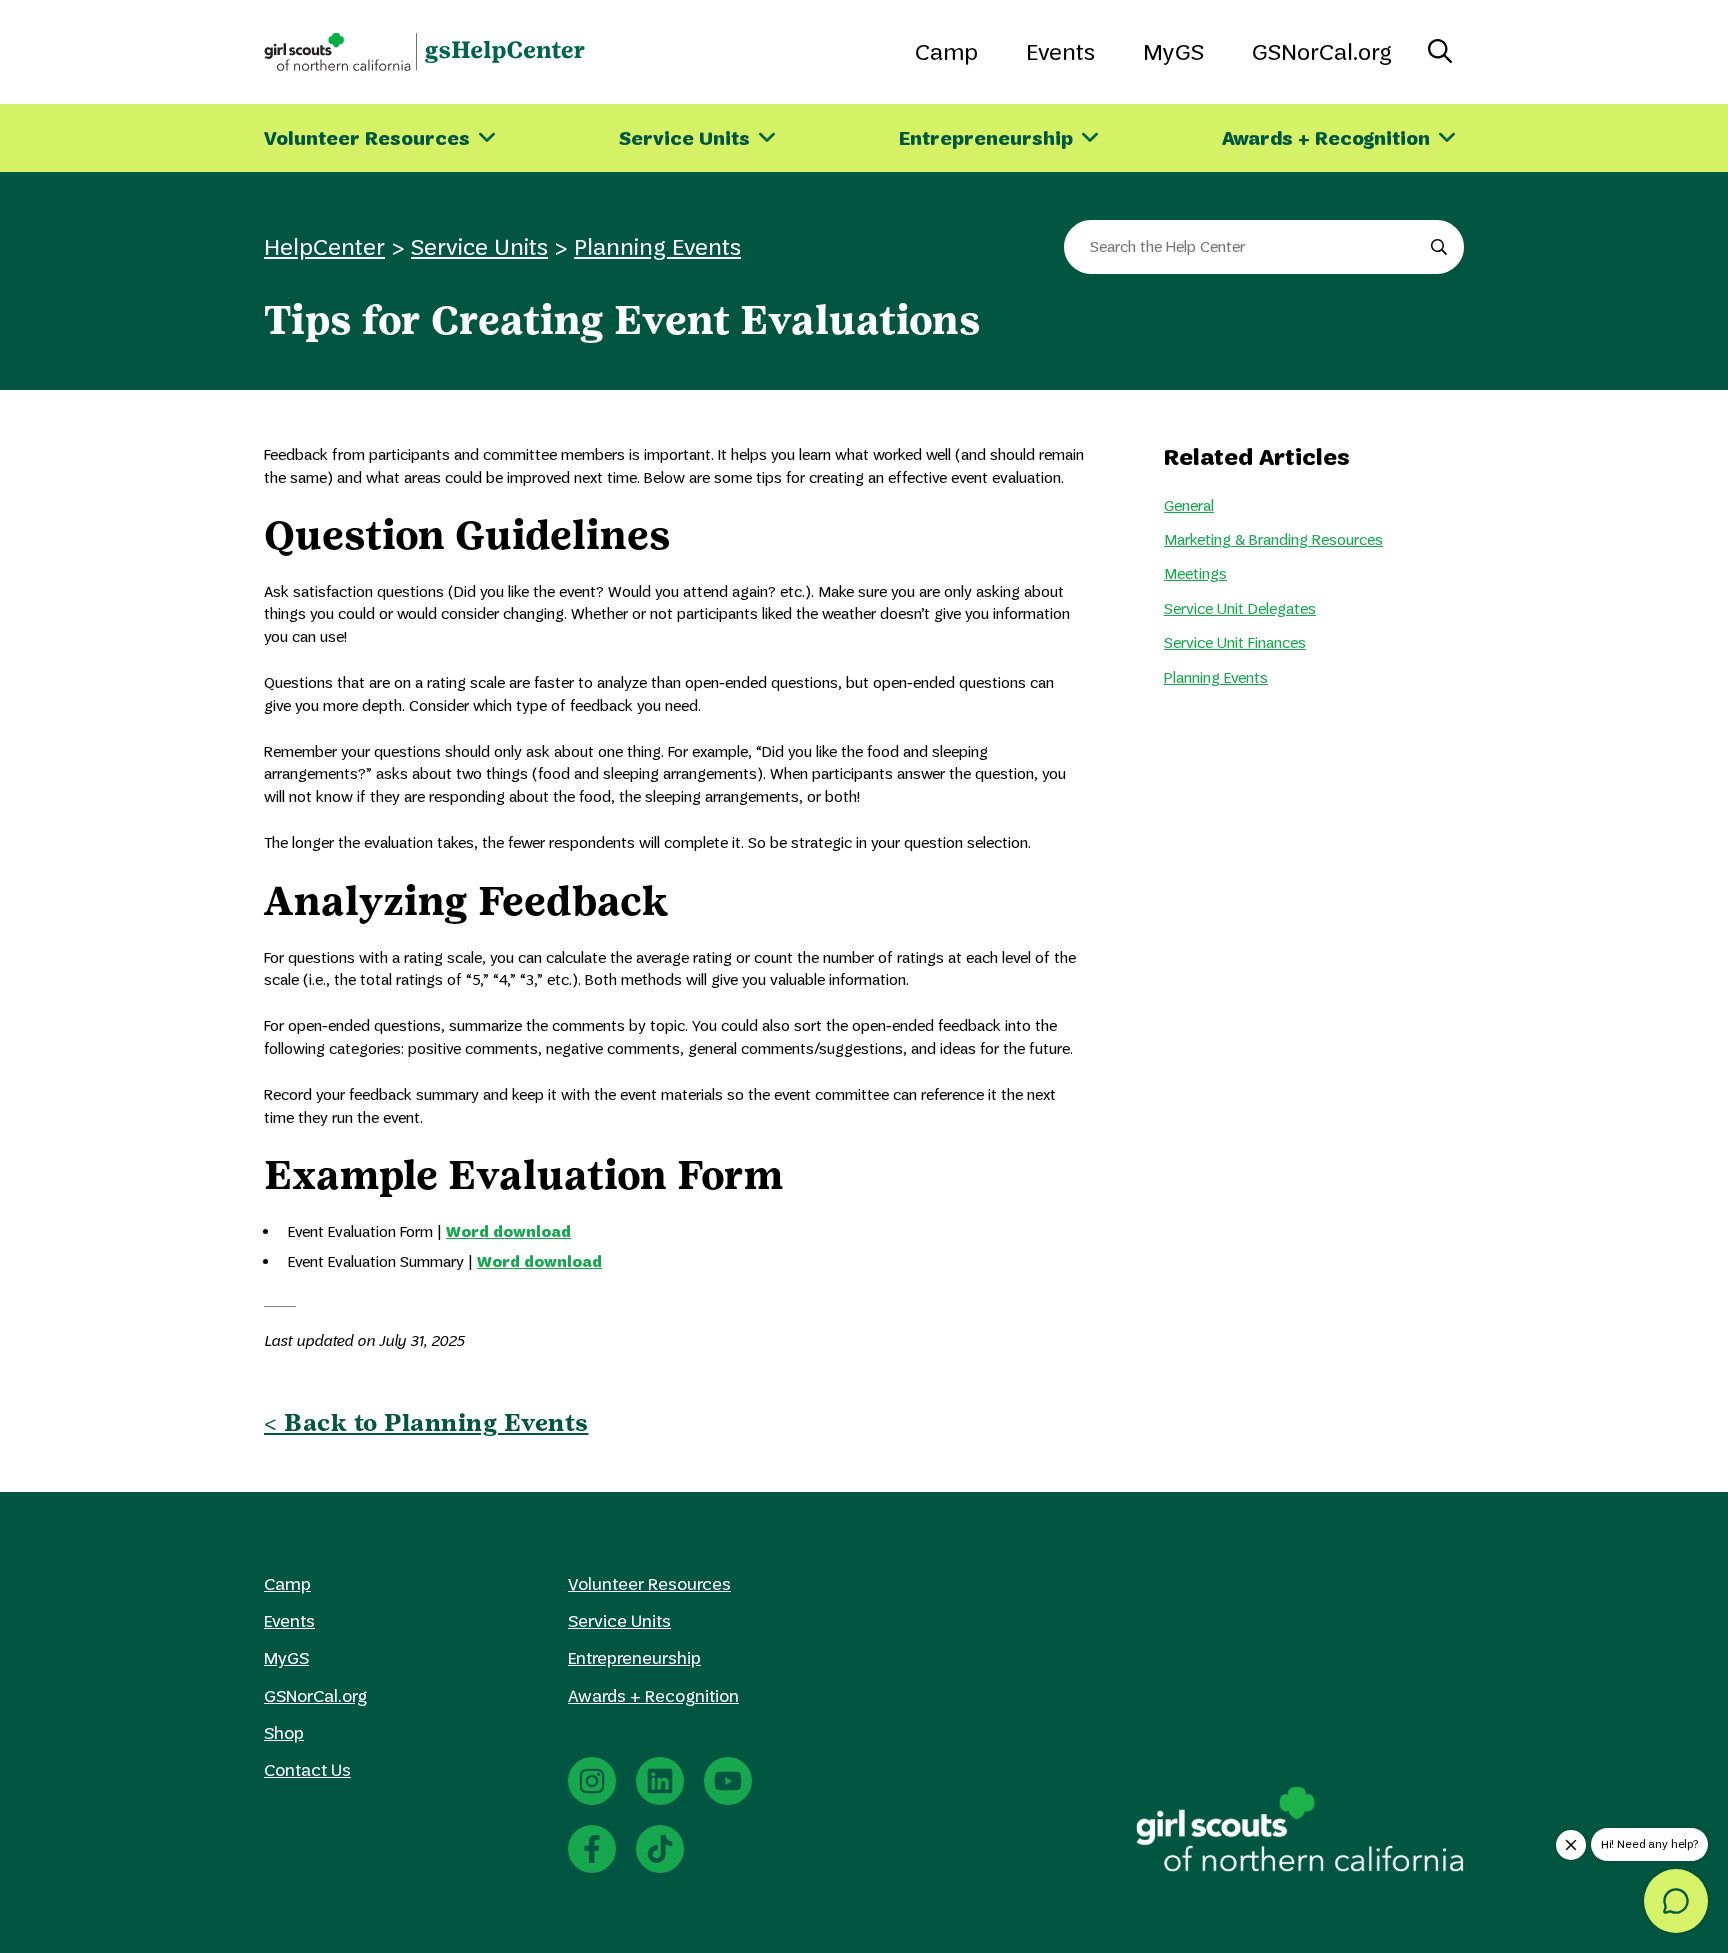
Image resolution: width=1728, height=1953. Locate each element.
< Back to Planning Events (426, 1422)
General (1189, 505)
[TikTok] (660, 1849)
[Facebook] (592, 1849)
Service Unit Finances (1235, 642)
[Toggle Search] (1440, 52)
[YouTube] (728, 1781)
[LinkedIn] (660, 1781)
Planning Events (657, 246)
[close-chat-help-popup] (1571, 1845)
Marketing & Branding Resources (1273, 539)
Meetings (1195, 573)
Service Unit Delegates (1240, 608)
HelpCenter (324, 246)
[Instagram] (592, 1781)
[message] (1676, 1901)
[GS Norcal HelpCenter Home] (424, 52)
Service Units (479, 246)
